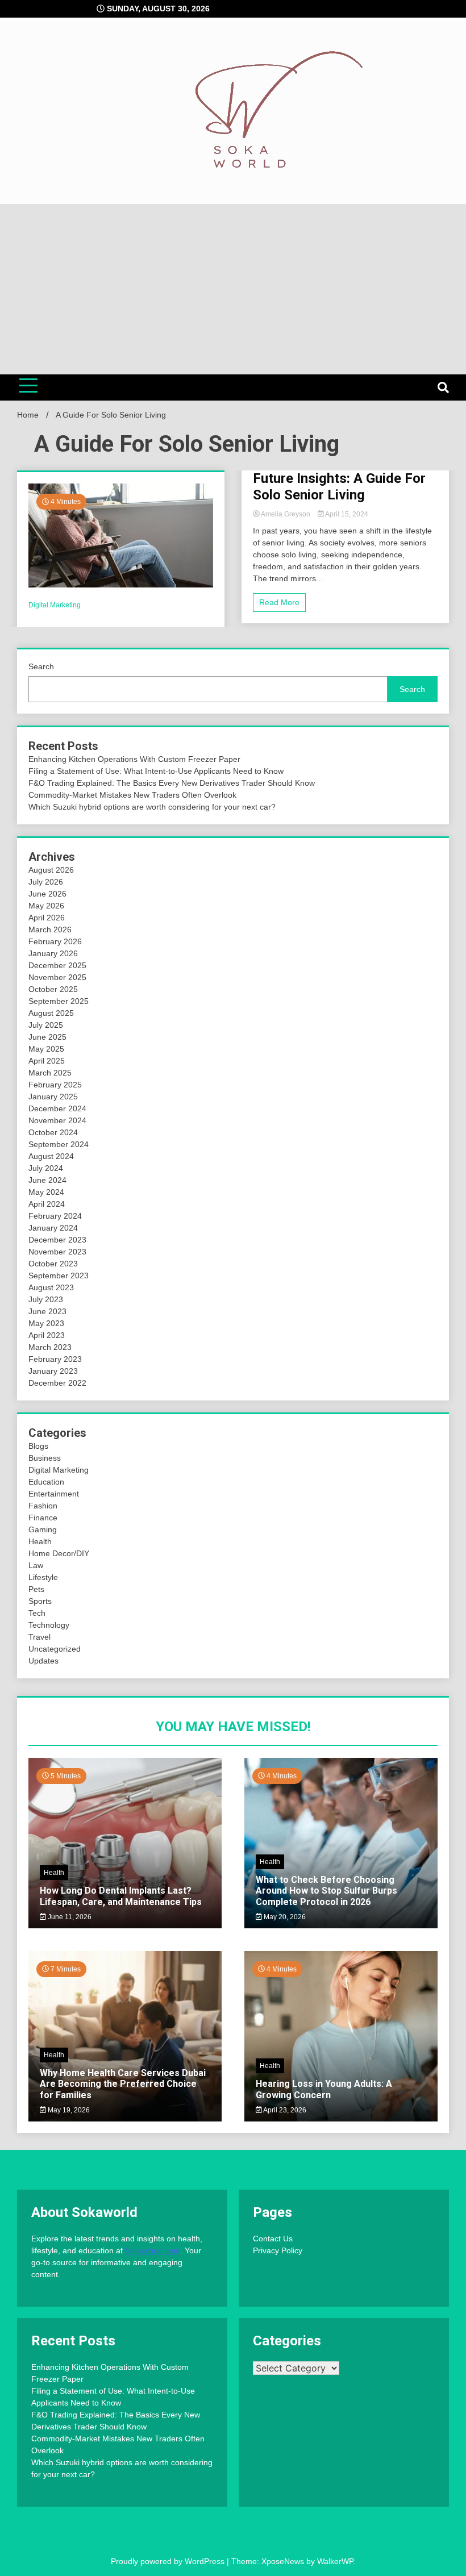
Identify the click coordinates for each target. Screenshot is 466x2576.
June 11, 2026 (69, 1917)
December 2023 (57, 1240)
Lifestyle (43, 1577)
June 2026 (47, 894)
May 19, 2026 (68, 2110)
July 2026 (46, 882)
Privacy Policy (278, 2250)
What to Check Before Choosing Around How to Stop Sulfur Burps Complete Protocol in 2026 (326, 1891)
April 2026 (47, 918)
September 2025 (59, 1001)
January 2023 (53, 1371)
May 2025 (46, 1049)
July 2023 (46, 1299)
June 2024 (47, 1180)
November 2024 (57, 1120)
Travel (39, 1637)
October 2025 (53, 989)
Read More (279, 602)
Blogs (38, 1446)
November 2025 (57, 977)
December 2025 (57, 965)
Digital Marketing (55, 605)
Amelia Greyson (286, 514)
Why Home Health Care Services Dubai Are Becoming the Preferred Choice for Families (123, 2084)
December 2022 (57, 1383)
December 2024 (57, 1108)
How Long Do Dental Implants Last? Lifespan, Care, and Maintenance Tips (121, 1896)
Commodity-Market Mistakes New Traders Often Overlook (132, 795)
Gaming (43, 1529)
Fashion (43, 1506)
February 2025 (55, 1085)
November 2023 (57, 1252)
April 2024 (47, 1204)
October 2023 (53, 1264)
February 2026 (55, 941)
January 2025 (53, 1097)
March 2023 (50, 1347)
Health (40, 1541)
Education (46, 1482)
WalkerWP (335, 2561)
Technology (49, 1625)
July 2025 (46, 1025)
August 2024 (51, 1156)
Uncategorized (55, 1649)
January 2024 (53, 1228)
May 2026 (46, 906)
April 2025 (47, 1061)
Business (45, 1458)
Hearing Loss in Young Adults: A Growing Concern (324, 2089)
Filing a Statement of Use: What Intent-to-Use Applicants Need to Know (156, 771)
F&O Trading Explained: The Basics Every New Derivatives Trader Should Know (172, 783)
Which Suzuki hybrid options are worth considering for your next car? (152, 807)
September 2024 (59, 1144)
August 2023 (51, 1287)
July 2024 (46, 1168)
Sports (40, 1601)
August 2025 (51, 1013)
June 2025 (47, 1037)
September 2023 (59, 1276)
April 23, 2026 (284, 2110)
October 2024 (53, 1132)
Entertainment (54, 1494)
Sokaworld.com (153, 2250)
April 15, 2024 (346, 514)
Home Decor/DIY (59, 1553)
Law (36, 1565)
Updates (43, 1661)
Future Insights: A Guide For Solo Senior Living (339, 487)
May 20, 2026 (284, 1917)
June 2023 (47, 1311)
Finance (43, 1518)
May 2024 (46, 1192)
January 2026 (53, 953)
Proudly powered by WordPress (169, 2561)
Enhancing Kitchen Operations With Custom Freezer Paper (134, 759)
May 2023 (46, 1323)
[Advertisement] (233, 289)
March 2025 (50, 1073)
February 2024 (55, 1216)
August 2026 (51, 870)
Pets (36, 1589)
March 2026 (50, 929)
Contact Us (273, 2239)
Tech (37, 1613)
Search (41, 666)
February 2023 (55, 1359)
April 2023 (47, 1335)
